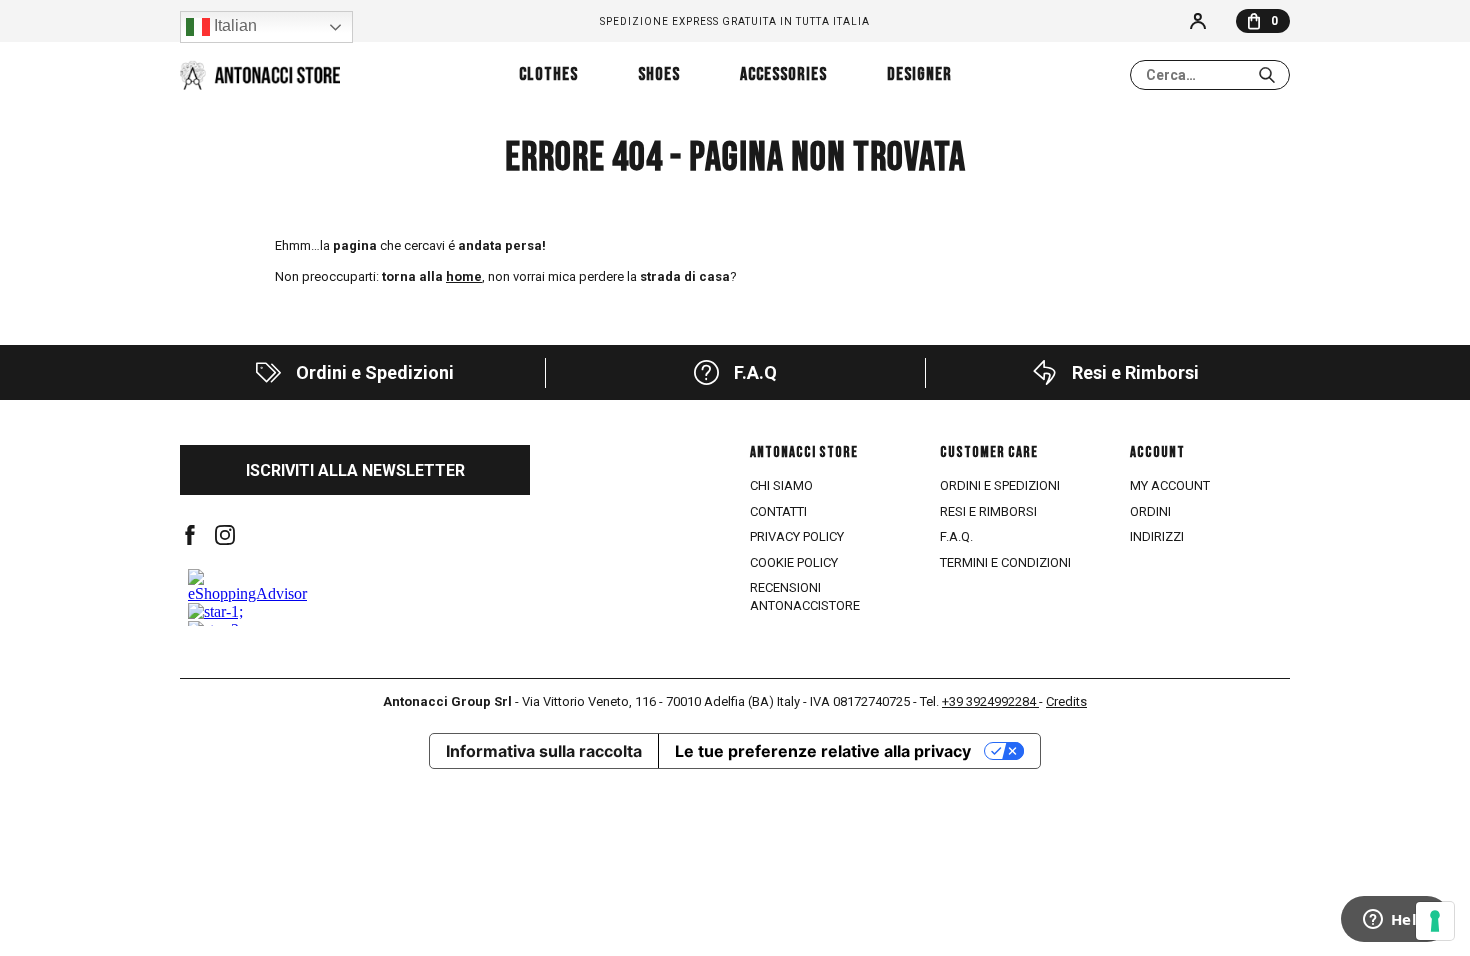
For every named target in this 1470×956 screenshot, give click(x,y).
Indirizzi (1157, 536)
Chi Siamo (781, 485)
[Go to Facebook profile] (190, 535)
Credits (1066, 701)
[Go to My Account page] (1198, 21)
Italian (233, 25)
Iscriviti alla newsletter (355, 470)
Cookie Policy (794, 562)
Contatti (778, 511)
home (464, 276)
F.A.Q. (956, 536)
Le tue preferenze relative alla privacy (823, 751)
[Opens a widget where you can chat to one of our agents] (1395, 921)
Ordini (1150, 511)
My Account (1170, 485)
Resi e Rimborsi (988, 511)
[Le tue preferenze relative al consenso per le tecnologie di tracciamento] (1435, 921)
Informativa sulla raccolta (544, 751)
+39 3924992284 (990, 701)
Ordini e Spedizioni (1000, 485)
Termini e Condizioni (1005, 562)
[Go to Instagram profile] (225, 535)
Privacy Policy (797, 536)
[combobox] (1210, 75)
